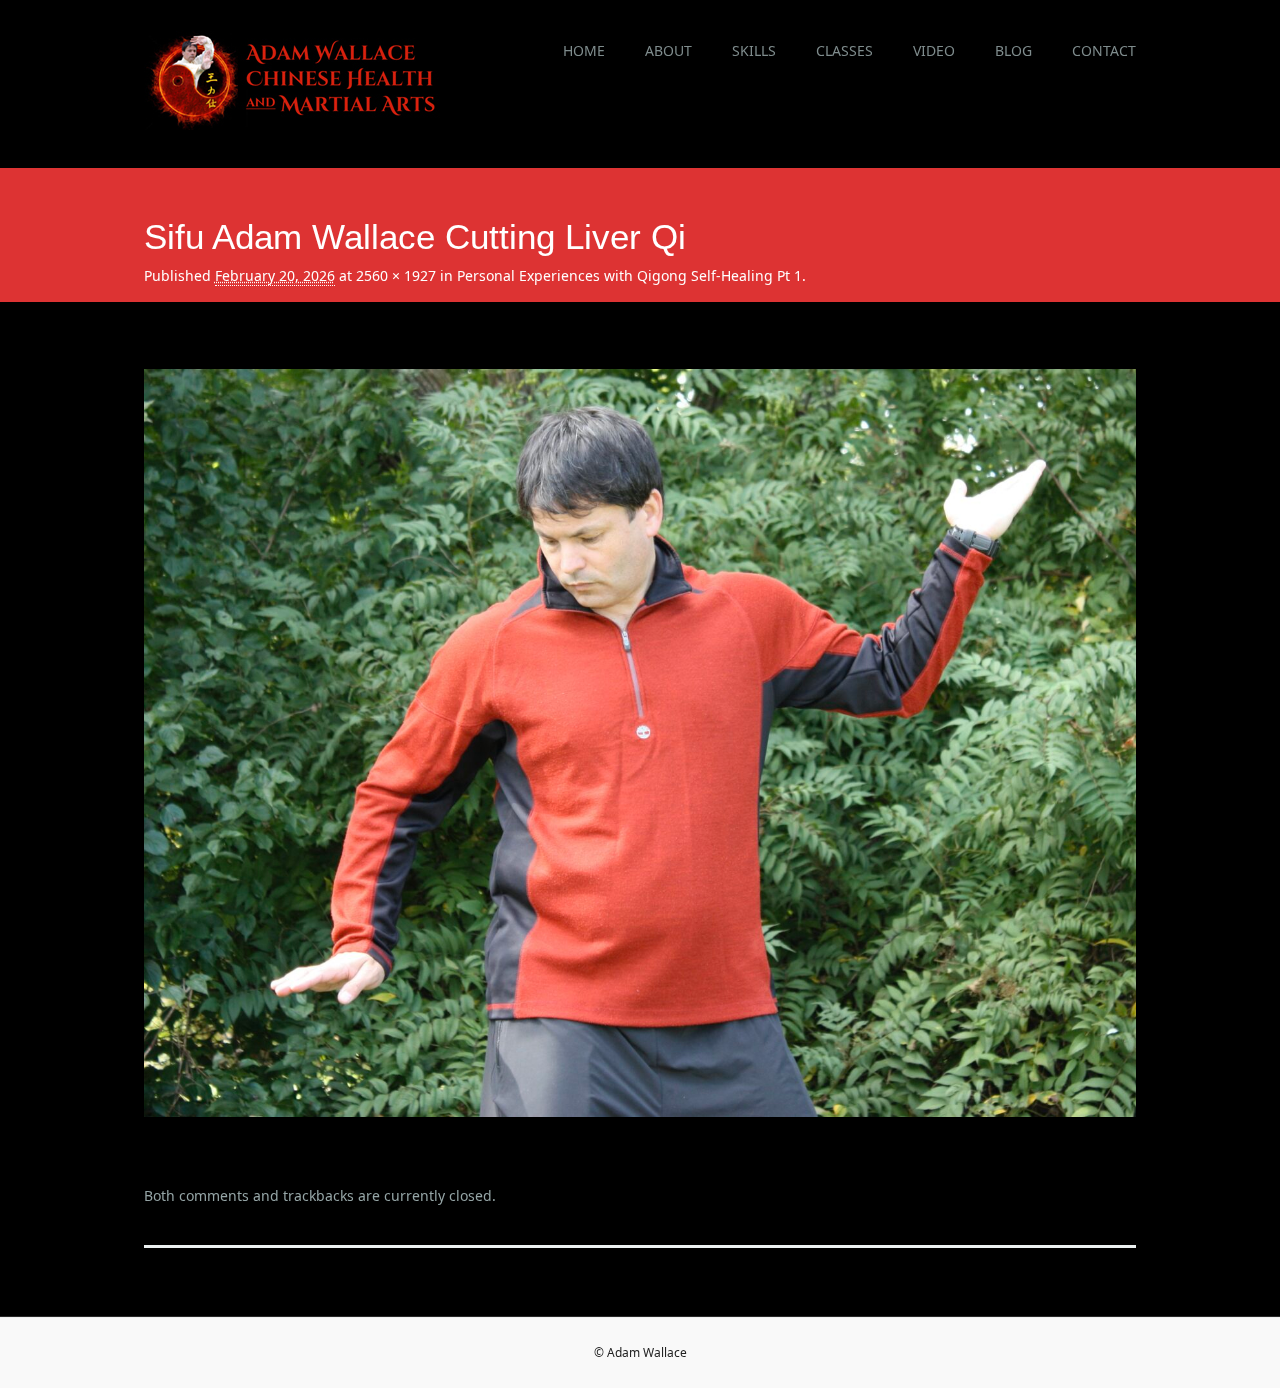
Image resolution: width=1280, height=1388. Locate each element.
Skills (754, 50)
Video (934, 50)
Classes (844, 50)
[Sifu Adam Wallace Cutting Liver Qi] (640, 1135)
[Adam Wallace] (294, 124)
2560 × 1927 (396, 275)
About (668, 50)
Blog (1013, 50)
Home (584, 50)
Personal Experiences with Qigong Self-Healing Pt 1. (631, 275)
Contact (1104, 50)
